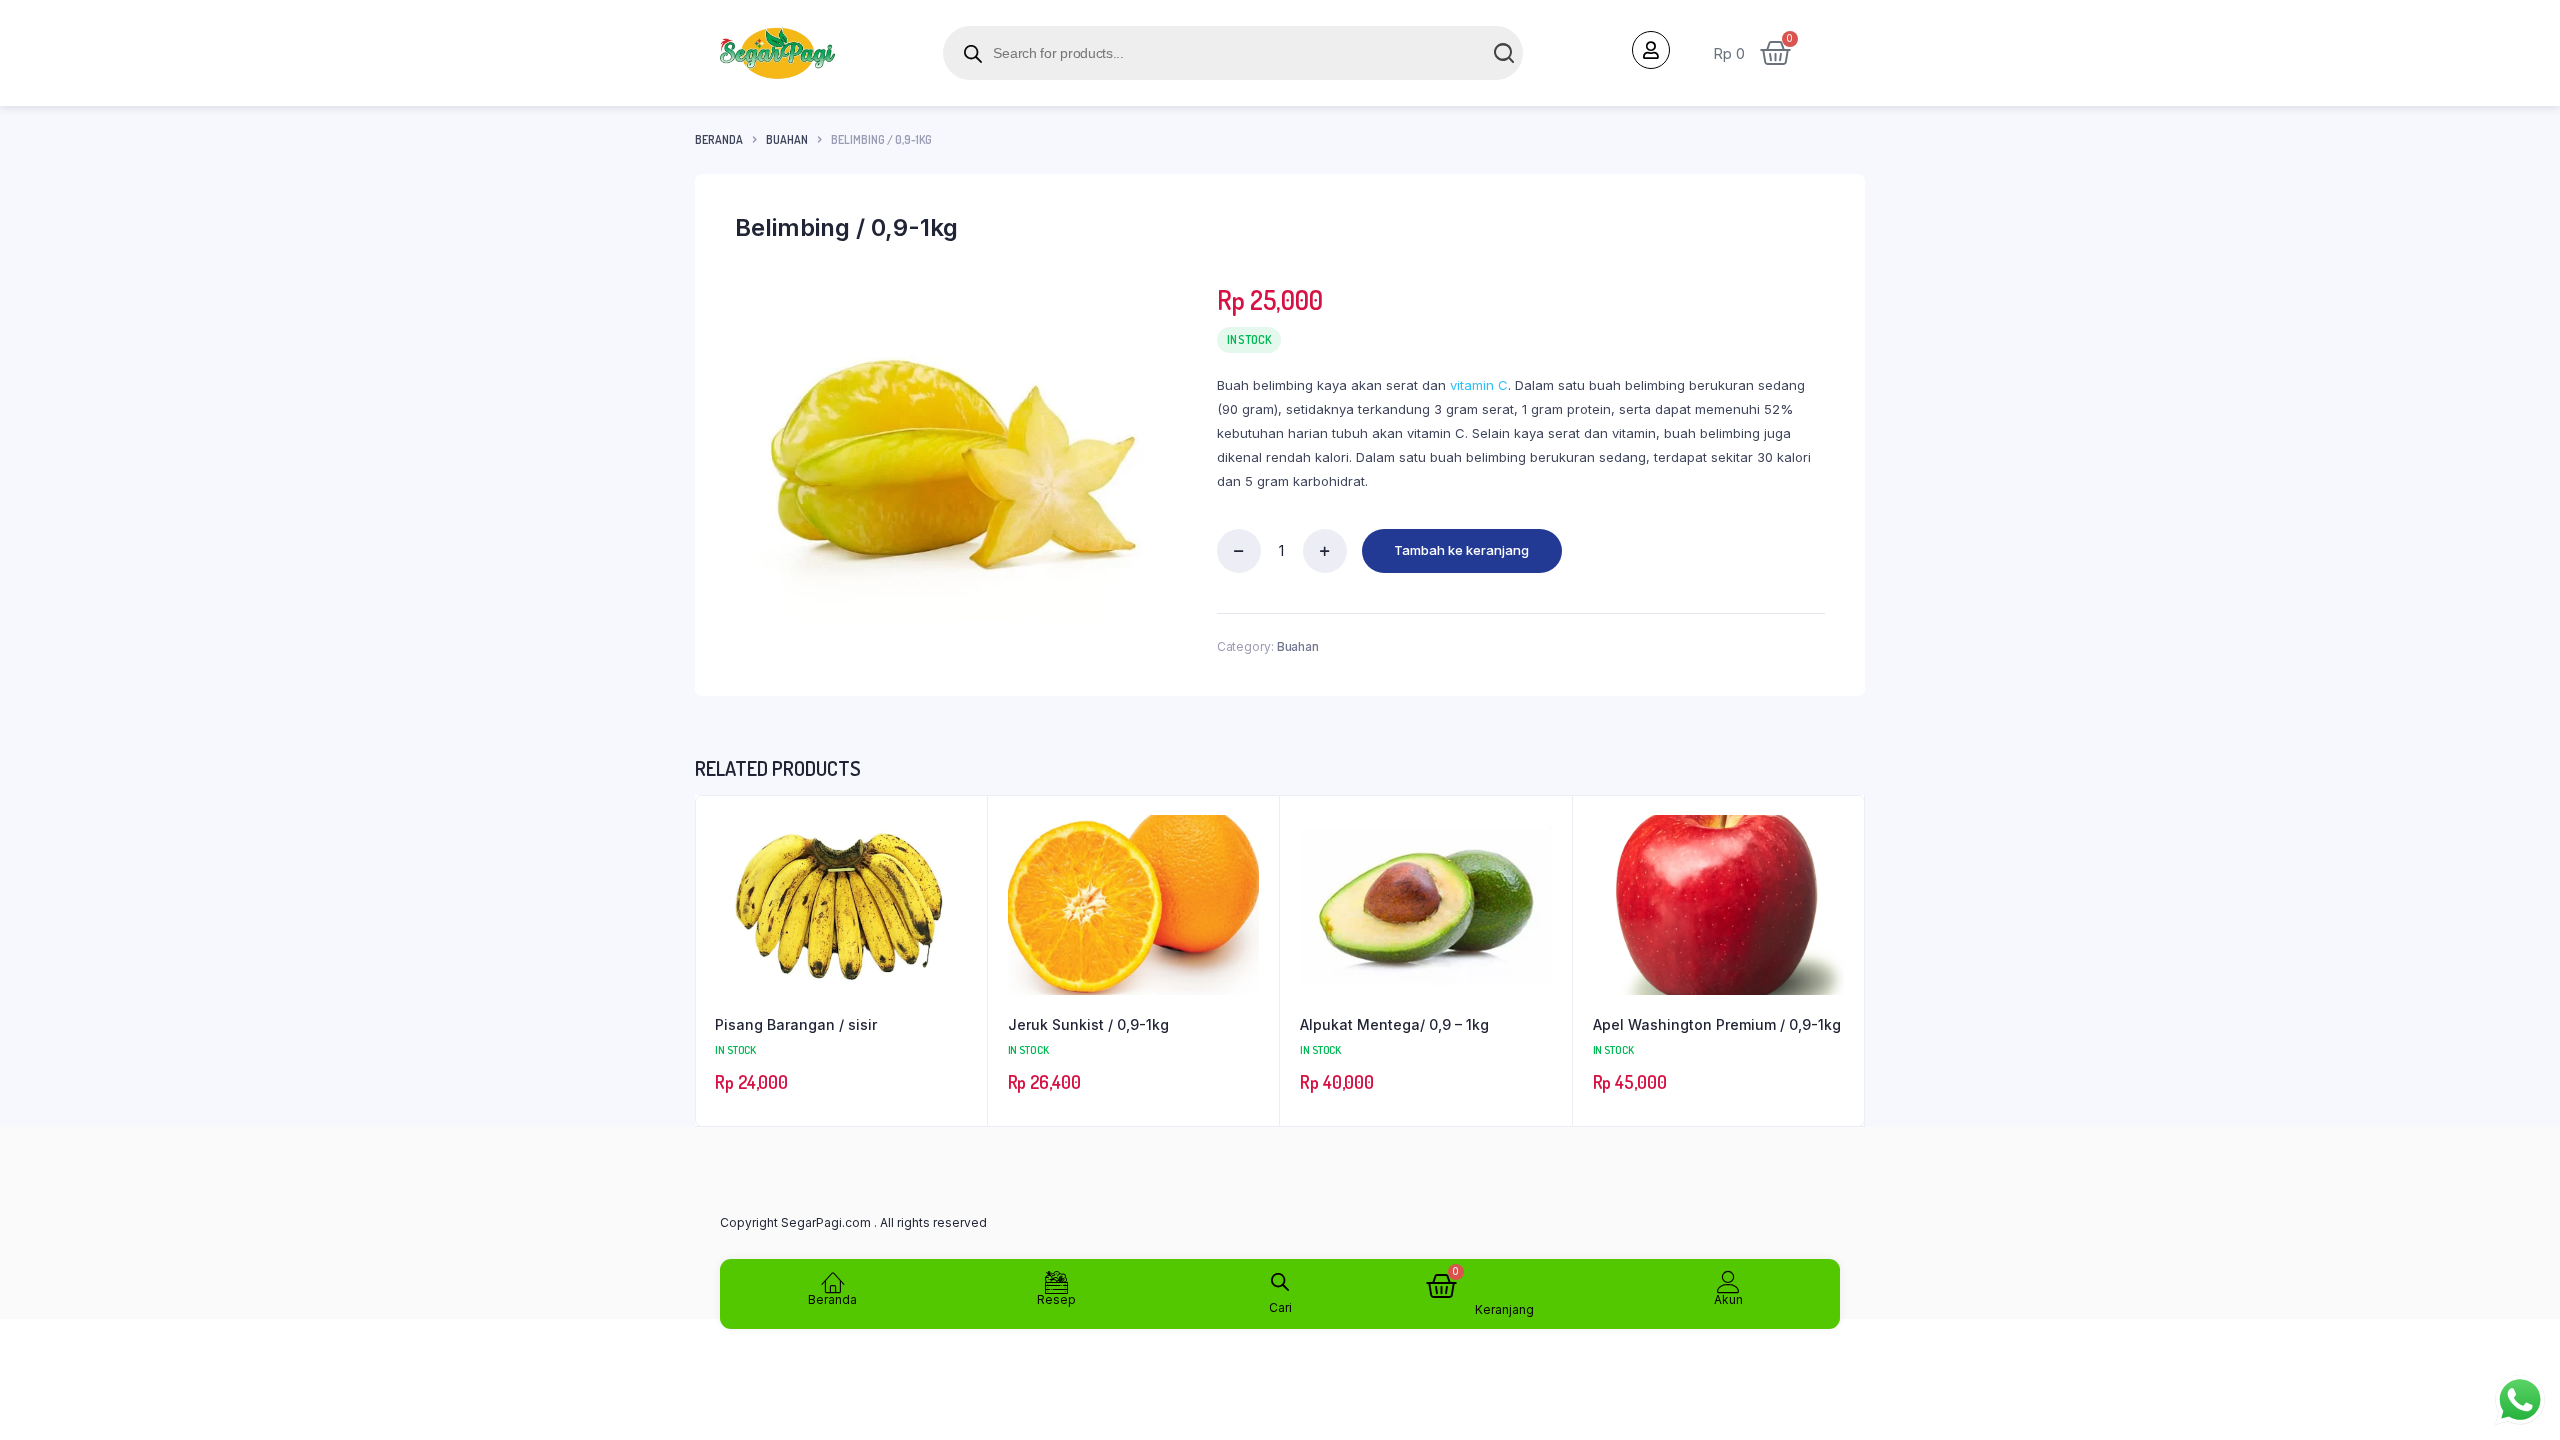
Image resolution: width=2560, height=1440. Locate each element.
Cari (1280, 1307)
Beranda (719, 139)
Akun (1728, 1299)
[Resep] (1056, 1281)
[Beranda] (832, 1281)
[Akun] (1728, 1281)
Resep (1056, 1299)
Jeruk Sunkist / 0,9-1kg (1088, 1024)
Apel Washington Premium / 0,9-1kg (1717, 1024)
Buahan (787, 139)
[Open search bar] (1280, 1278)
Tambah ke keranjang (1461, 550)
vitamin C (1479, 385)
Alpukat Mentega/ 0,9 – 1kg (1394, 1024)
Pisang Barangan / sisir (796, 1024)
